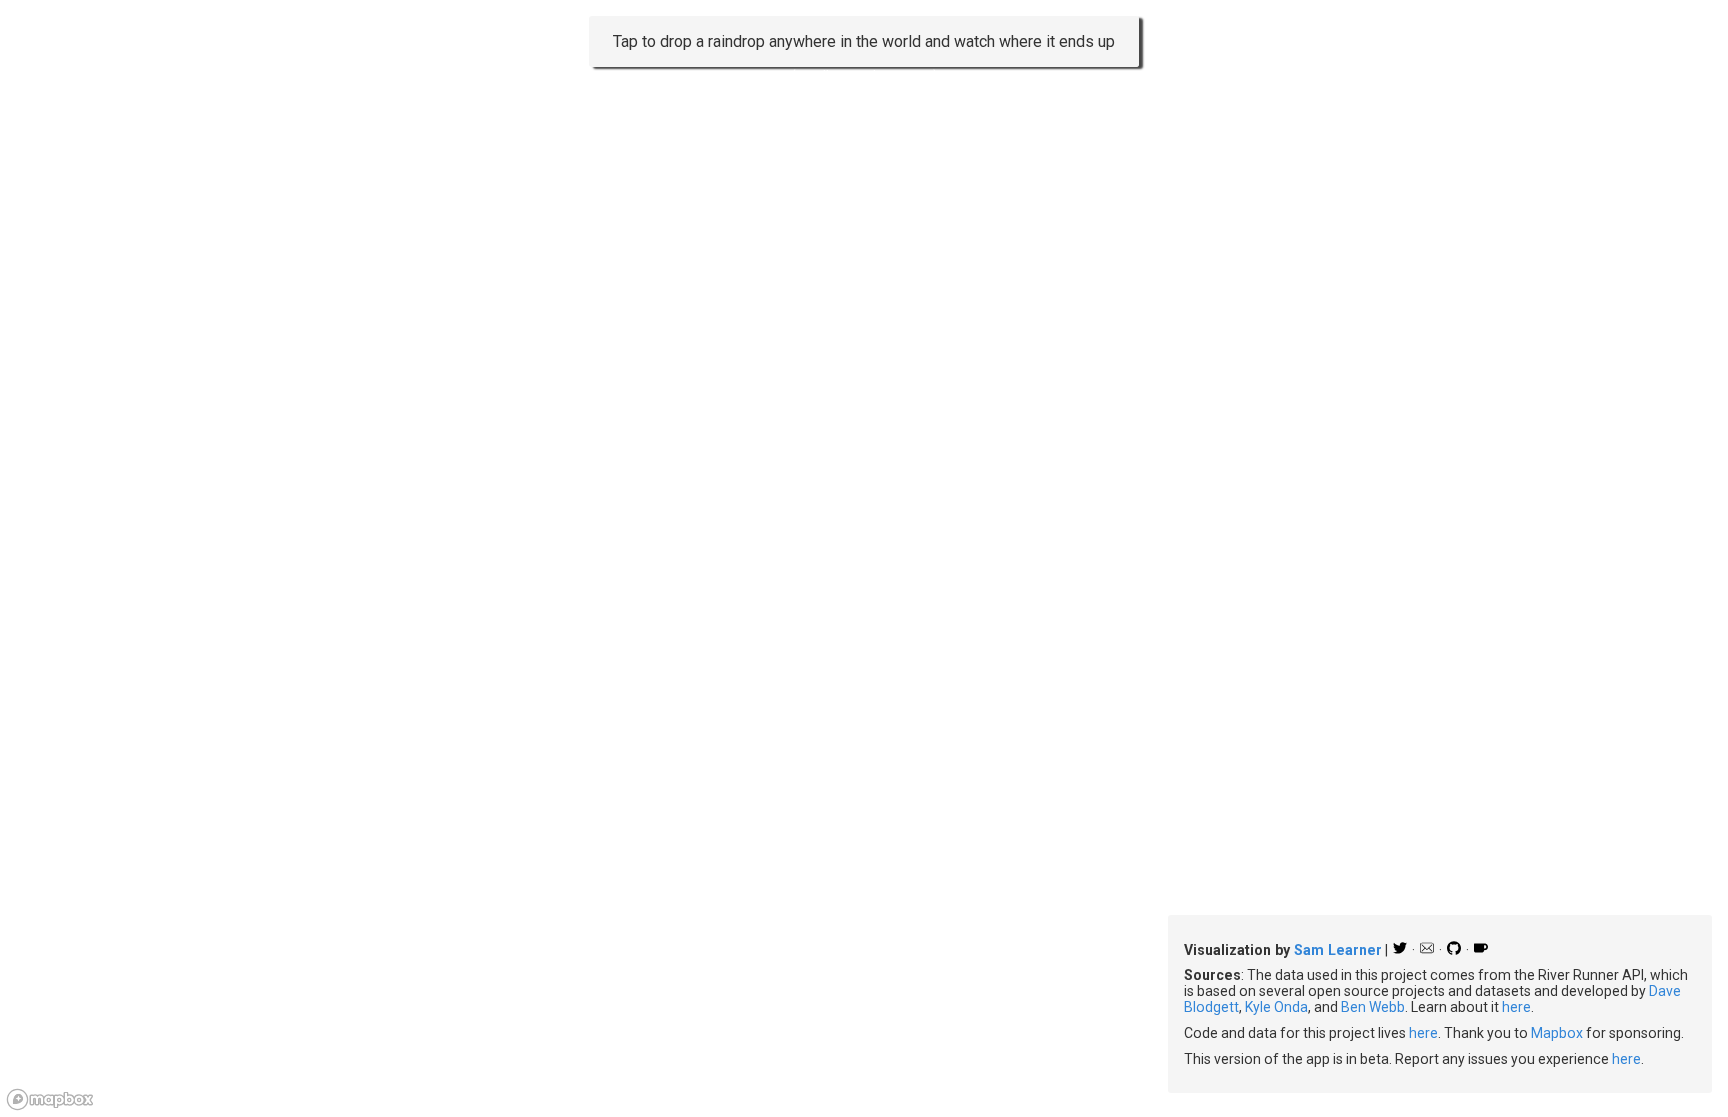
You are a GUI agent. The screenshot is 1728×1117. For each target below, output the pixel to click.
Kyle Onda (1276, 1007)
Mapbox (1557, 1033)
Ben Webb (1373, 1007)
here (1516, 1007)
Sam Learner (1338, 950)
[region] (864, 558)
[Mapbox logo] (50, 1099)
